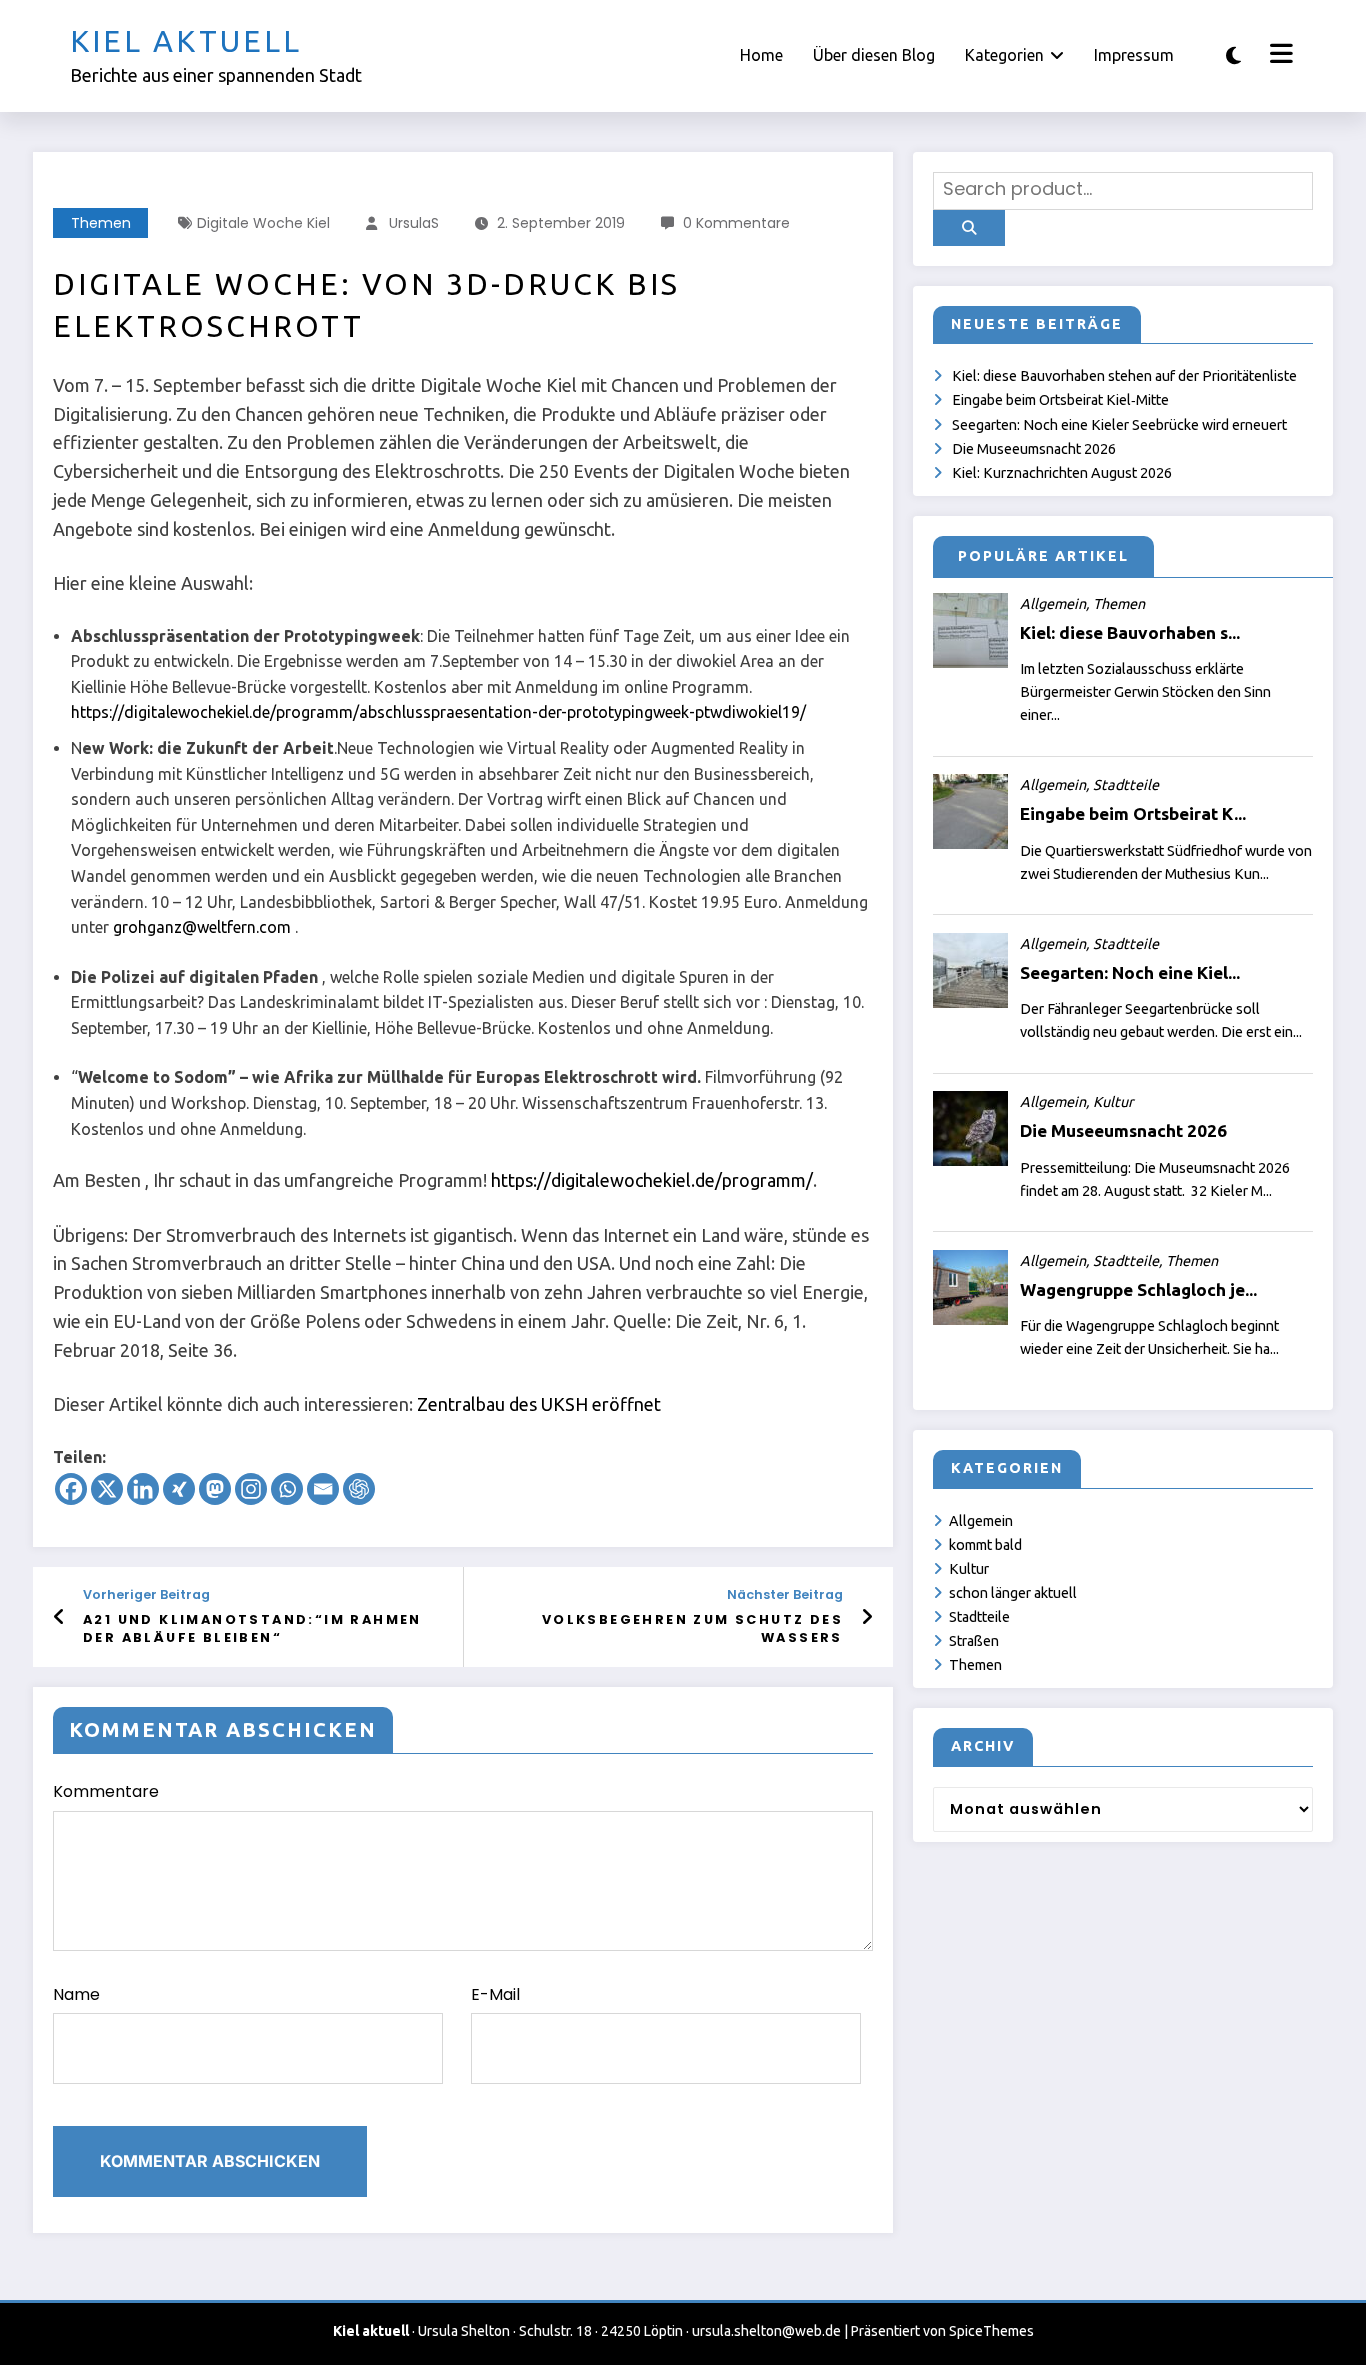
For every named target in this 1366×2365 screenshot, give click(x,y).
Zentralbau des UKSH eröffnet (539, 1404)
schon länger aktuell (1013, 1593)
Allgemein (981, 1521)
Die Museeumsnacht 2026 (1034, 449)
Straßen (974, 1641)
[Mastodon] (215, 1489)
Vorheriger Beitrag (146, 1594)
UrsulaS (414, 223)
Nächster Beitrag (785, 1594)
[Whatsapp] (287, 1489)
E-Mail (495, 1994)
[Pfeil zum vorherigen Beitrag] (59, 1617)
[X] (107, 1489)
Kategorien (1004, 55)
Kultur (969, 1569)
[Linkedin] (143, 1489)
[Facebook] (71, 1489)
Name (76, 1994)
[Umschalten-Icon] (1279, 56)
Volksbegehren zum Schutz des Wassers (692, 1628)
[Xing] (179, 1489)
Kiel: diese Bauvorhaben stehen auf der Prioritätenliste (1124, 376)
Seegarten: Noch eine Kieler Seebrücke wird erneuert (1119, 425)
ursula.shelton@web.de (766, 2331)
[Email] (323, 1489)
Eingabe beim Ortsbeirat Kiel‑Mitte (1060, 400)
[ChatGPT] (359, 1489)
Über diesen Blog (874, 55)
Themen (101, 223)
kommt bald (985, 1545)
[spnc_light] (1233, 55)
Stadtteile (979, 1617)
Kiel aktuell (186, 41)
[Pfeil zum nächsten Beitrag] (867, 1617)
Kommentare (106, 1791)
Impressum (1134, 55)
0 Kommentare (736, 223)
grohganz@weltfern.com (202, 927)
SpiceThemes (991, 2331)
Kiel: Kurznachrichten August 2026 (1062, 473)
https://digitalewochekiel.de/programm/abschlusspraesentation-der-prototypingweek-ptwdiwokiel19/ (438, 712)
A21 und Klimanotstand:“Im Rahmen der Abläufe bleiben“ (252, 1628)
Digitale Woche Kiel (263, 223)
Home (761, 55)
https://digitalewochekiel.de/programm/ (652, 1180)
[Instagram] (251, 1489)
